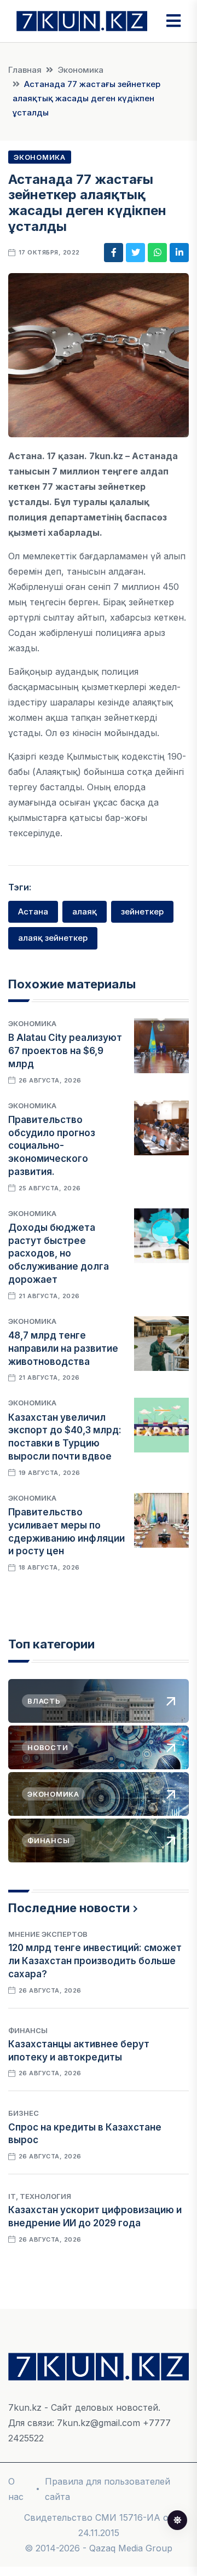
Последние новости (69, 1908)
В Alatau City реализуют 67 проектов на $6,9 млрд (65, 1051)
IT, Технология (40, 2196)
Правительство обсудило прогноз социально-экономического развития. (52, 1146)
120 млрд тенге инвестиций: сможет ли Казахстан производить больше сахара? (95, 1961)
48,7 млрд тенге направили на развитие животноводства (63, 1348)
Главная (25, 70)
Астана (33, 911)
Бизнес (24, 2113)
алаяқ (85, 911)
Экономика (80, 70)
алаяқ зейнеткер (53, 938)
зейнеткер (142, 911)
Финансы (28, 2030)
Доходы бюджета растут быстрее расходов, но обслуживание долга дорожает (59, 1254)
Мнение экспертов (48, 1934)
